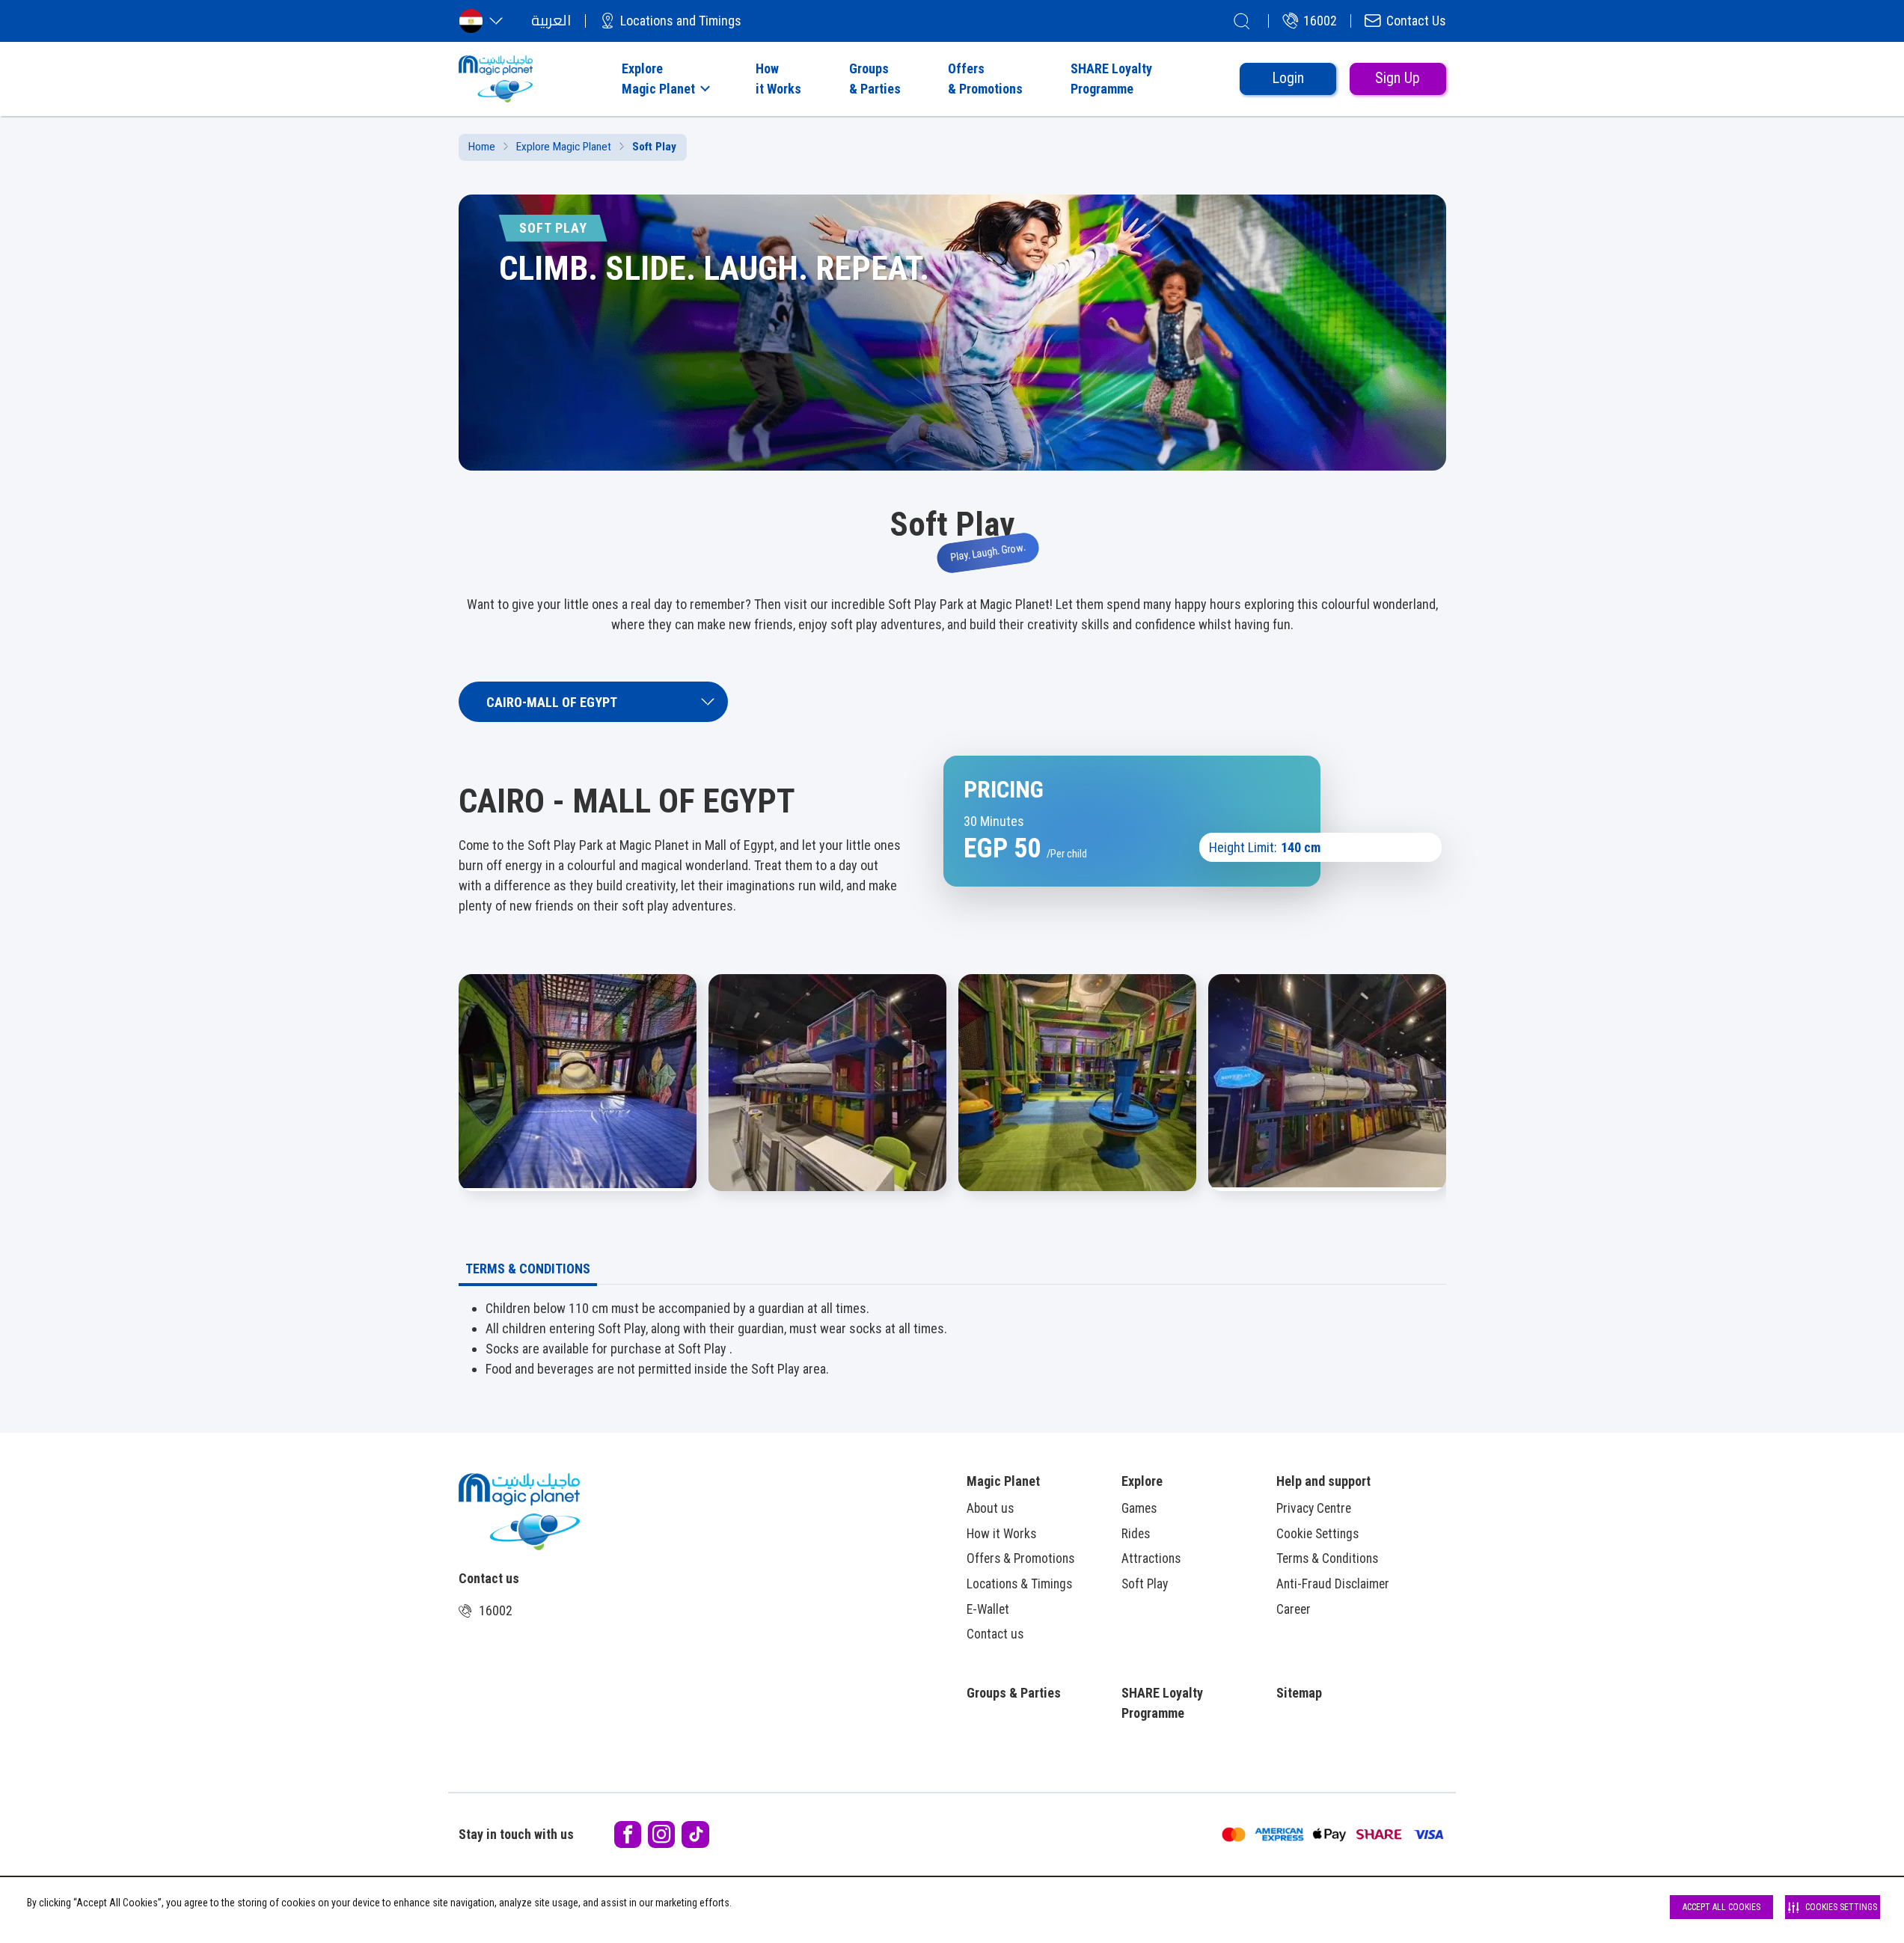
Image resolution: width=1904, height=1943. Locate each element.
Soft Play (1145, 1584)
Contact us (995, 1634)
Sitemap (1299, 1693)
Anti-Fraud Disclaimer (1333, 1584)
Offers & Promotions (1020, 1558)
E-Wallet (988, 1609)
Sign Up (1398, 78)
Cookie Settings (1317, 1534)
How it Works (1001, 1534)
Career (1294, 1609)
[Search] (1242, 21)
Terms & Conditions (1327, 1558)
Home (482, 147)
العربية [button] (551, 21)
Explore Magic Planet (564, 147)
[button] (664, 79)
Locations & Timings (1019, 1584)
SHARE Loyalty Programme (1162, 1703)
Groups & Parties (1014, 1693)
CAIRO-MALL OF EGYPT (552, 702)
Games (1139, 1508)
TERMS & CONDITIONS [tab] (528, 1269)
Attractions (1151, 1558)
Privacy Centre (1314, 1508)
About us (990, 1508)
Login (1288, 78)
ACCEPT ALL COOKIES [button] (1721, 1907)
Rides (1136, 1534)
